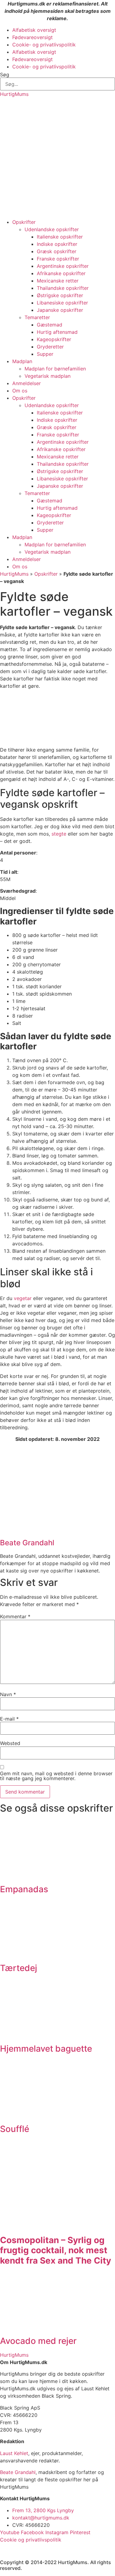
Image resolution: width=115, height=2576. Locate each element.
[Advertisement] (57, 158)
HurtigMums (14, 94)
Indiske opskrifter (57, 244)
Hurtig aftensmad (57, 332)
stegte (59, 834)
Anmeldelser (27, 383)
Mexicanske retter (58, 281)
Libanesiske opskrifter (62, 303)
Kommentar (15, 1616)
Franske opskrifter (58, 259)
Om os (20, 391)
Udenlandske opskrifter (52, 229)
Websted (10, 1743)
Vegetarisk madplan (48, 376)
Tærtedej (19, 1968)
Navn (8, 1694)
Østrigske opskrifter (60, 295)
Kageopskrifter (54, 339)
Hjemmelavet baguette (46, 2049)
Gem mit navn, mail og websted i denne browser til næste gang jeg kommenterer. (56, 1776)
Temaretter (37, 317)
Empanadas (24, 1889)
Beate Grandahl (18, 2472)
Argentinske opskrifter (63, 266)
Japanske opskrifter (60, 310)
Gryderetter (50, 347)
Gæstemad (50, 325)
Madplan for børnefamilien (55, 369)
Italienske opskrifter (60, 237)
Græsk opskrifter (57, 251)
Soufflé (15, 2129)
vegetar (23, 1298)
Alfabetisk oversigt (34, 30)
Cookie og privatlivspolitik (31, 2540)
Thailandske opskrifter (63, 288)
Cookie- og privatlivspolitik (44, 45)
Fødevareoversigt (33, 37)
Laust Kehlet (14, 2453)
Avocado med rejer (38, 2341)
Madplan (22, 361)
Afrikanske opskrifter (61, 273)
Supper (45, 354)
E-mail (9, 1719)
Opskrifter (24, 222)
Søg (5, 75)
